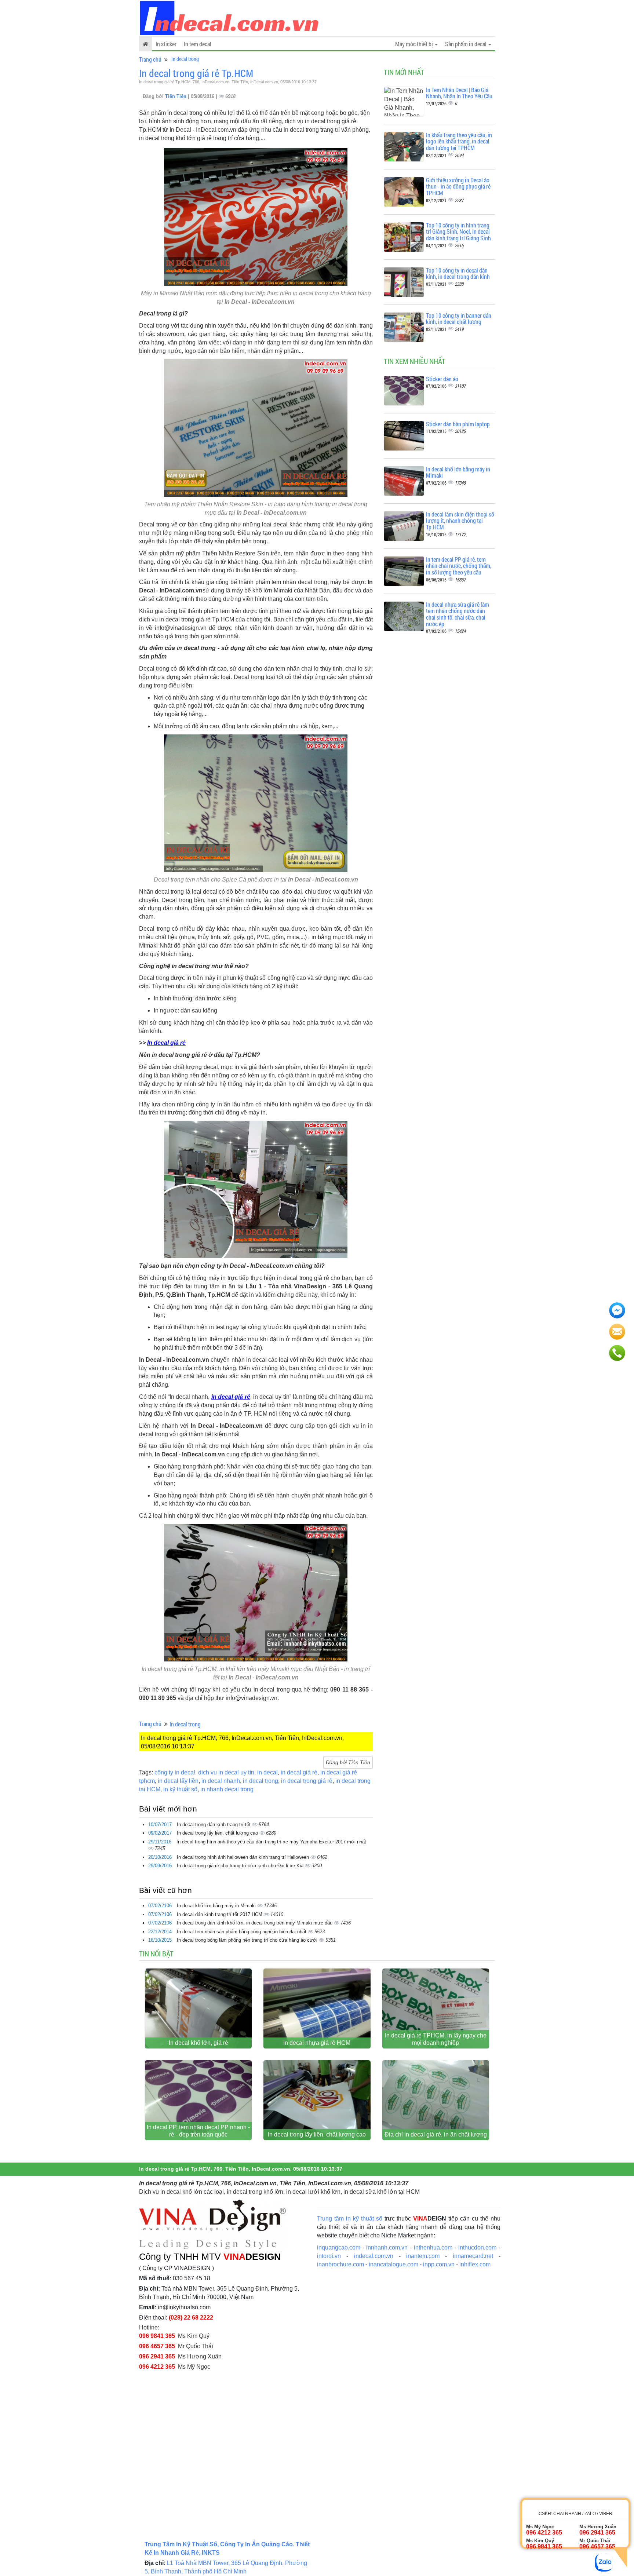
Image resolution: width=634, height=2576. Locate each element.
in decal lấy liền (178, 1781)
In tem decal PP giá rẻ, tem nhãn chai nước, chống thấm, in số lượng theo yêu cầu (459, 566)
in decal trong (260, 1781)
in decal (267, 1772)
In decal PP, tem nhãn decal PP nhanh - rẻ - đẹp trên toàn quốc (198, 2131)
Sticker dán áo (442, 379)
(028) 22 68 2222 (191, 2318)
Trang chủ (150, 59)
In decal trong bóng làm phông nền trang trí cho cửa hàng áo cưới (248, 1940)
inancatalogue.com (393, 2264)
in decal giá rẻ (299, 1772)
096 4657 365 (157, 2346)
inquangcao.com (339, 2247)
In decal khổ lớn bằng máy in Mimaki (217, 1906)
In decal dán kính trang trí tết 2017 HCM (220, 1914)
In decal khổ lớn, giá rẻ (198, 2043)
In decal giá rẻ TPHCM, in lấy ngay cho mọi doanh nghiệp (436, 2039)
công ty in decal (175, 1772)
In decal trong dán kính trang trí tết (214, 1825)
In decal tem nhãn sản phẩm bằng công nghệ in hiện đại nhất (242, 1932)
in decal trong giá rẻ (307, 1781)
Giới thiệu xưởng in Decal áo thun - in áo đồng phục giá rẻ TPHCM (458, 186)
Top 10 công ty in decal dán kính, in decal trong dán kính (458, 273)
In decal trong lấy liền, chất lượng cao (218, 1833)
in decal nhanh (221, 1781)
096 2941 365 (157, 2356)
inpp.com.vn (439, 2264)
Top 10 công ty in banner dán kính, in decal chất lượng (459, 319)
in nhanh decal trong (227, 1789)
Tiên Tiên (176, 96)
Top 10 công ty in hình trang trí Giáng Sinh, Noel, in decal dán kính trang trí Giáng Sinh (458, 231)
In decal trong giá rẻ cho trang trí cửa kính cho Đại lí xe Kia (241, 1866)
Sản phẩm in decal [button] (466, 44)
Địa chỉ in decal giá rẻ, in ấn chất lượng (436, 2134)
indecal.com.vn (374, 2256)
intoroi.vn (329, 2256)
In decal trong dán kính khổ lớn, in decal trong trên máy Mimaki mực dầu (255, 1923)
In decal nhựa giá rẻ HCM (317, 2043)
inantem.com (423, 2256)
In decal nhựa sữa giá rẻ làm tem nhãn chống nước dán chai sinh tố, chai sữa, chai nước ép (458, 614)
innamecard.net (473, 2256)
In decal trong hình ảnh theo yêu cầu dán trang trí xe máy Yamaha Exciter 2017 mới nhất (271, 1842)
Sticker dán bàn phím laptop (458, 424)
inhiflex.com (475, 2264)
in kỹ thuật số (180, 1789)
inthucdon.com (477, 2247)
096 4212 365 (157, 2367)
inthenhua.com (433, 2247)
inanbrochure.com (340, 2264)
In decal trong (185, 59)
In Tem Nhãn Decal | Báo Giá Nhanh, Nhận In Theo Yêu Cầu (459, 93)
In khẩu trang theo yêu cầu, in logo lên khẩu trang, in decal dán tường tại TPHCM (459, 141)
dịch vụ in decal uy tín (226, 1772)
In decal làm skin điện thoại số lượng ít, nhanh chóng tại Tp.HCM (460, 521)
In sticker (166, 44)
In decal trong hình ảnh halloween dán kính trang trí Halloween (244, 1857)
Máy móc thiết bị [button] (415, 44)
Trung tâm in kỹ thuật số (350, 2219)
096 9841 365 (157, 2336)
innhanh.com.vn (387, 2247)
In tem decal (198, 44)
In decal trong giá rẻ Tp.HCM (196, 73)
